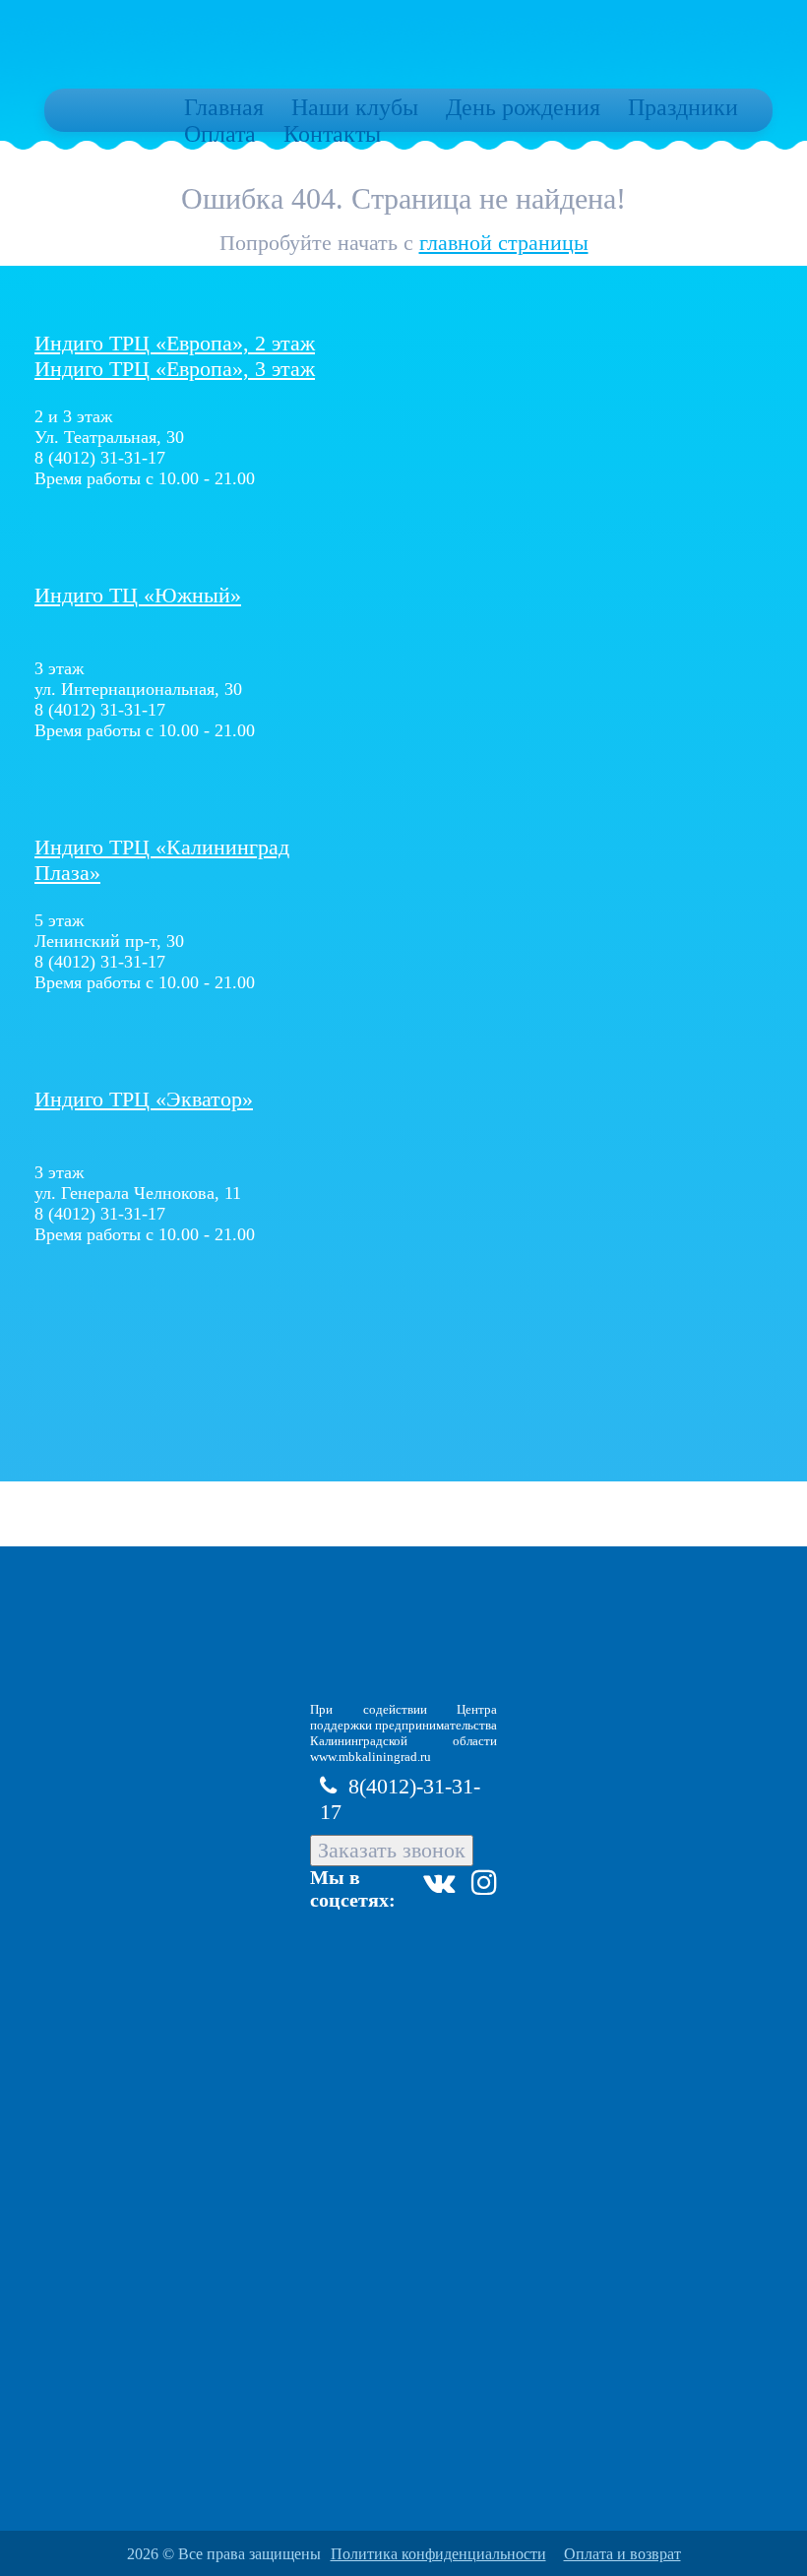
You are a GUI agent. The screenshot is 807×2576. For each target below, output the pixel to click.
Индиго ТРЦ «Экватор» (144, 1099)
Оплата (220, 134)
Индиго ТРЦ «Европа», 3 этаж (175, 369)
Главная (224, 107)
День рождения (523, 107)
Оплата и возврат (622, 2554)
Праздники (683, 107)
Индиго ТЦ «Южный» (138, 595)
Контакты (332, 134)
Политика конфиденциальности (438, 2554)
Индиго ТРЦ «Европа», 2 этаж (175, 343)
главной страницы (504, 243)
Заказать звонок (392, 1850)
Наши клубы (355, 107)
